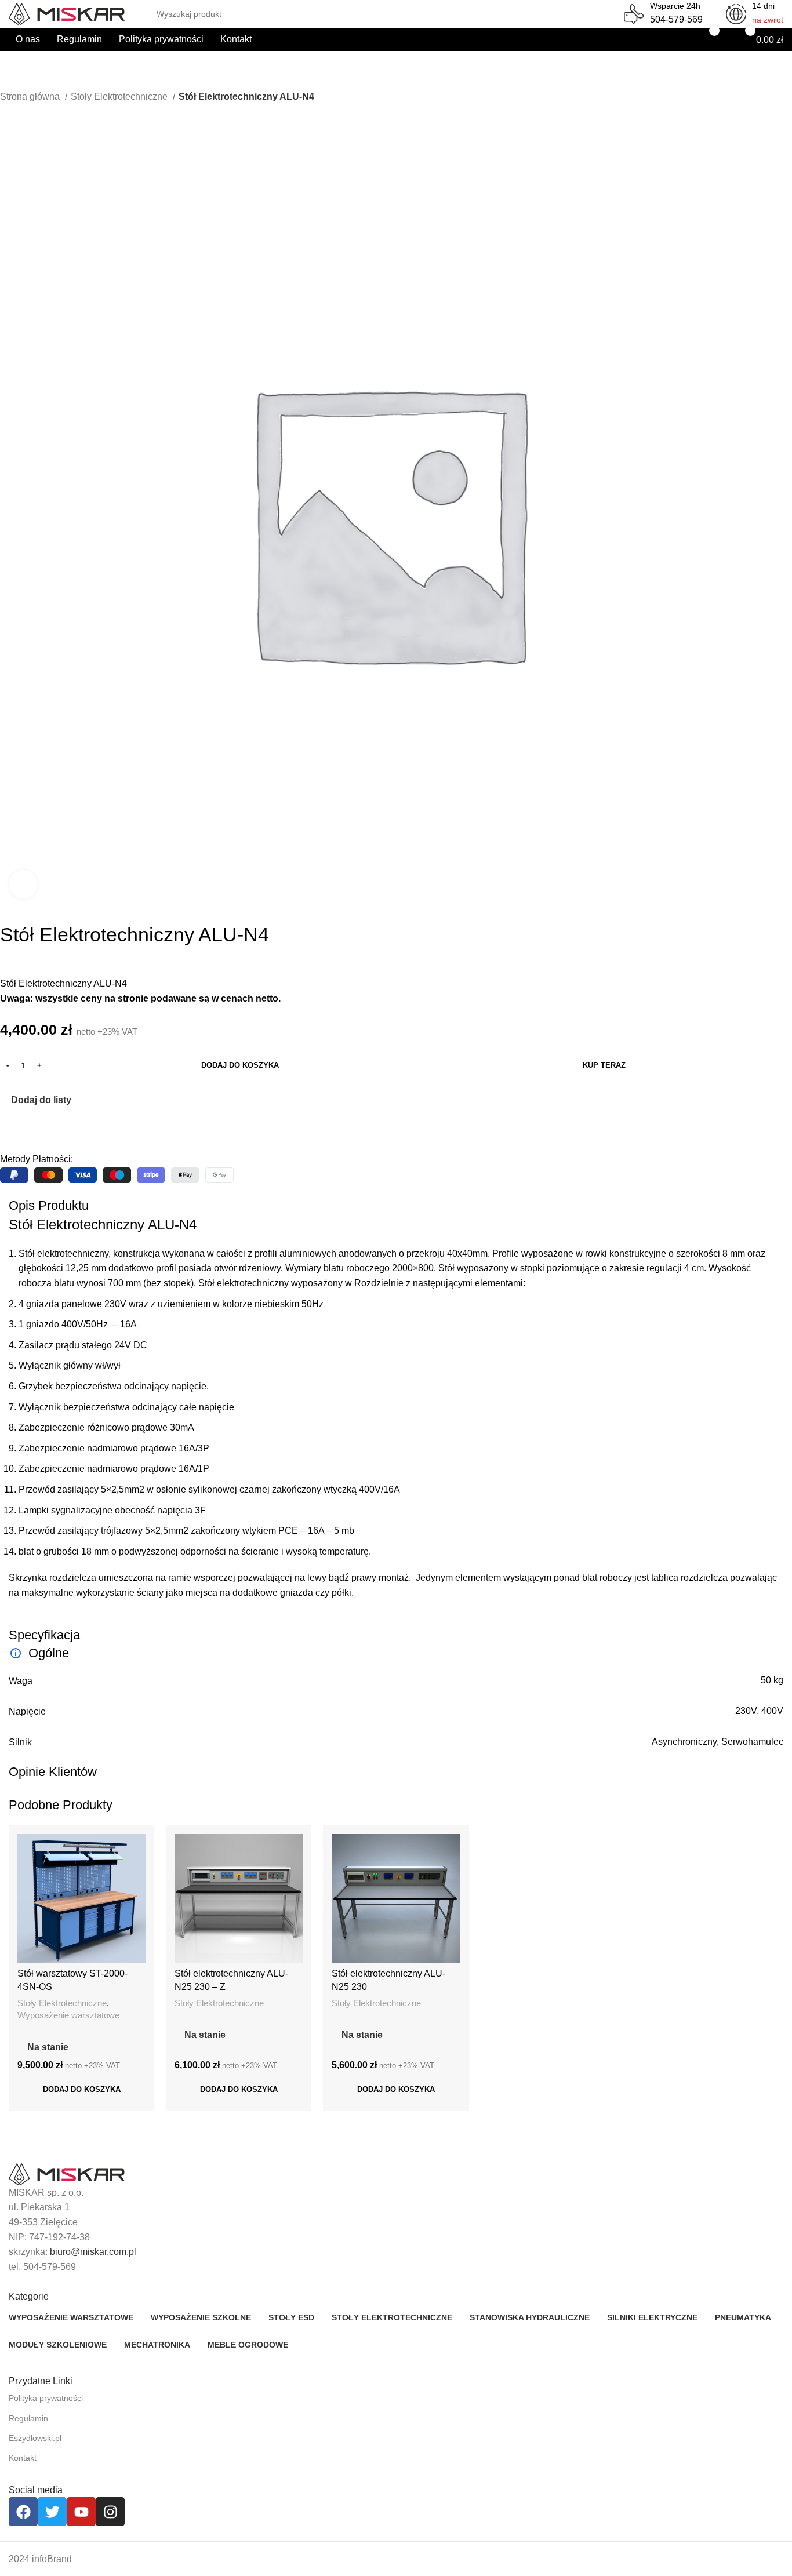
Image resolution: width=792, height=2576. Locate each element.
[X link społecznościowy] (23, 1130)
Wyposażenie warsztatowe (68, 2015)
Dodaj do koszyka (240, 1065)
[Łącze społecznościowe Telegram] (63, 1130)
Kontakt (23, 2458)
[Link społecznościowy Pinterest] (36, 1130)
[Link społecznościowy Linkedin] (50, 1130)
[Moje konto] (667, 39)
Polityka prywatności (46, 2398)
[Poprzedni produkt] (6, 112)
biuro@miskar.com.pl (93, 2252)
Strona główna (31, 97)
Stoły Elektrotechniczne (120, 97)
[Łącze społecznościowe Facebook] (10, 1130)
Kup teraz (604, 1065)
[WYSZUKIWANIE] (605, 7)
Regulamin (28, 2418)
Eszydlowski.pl (35, 2438)
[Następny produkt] (29, 112)
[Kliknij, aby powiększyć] (23, 885)
